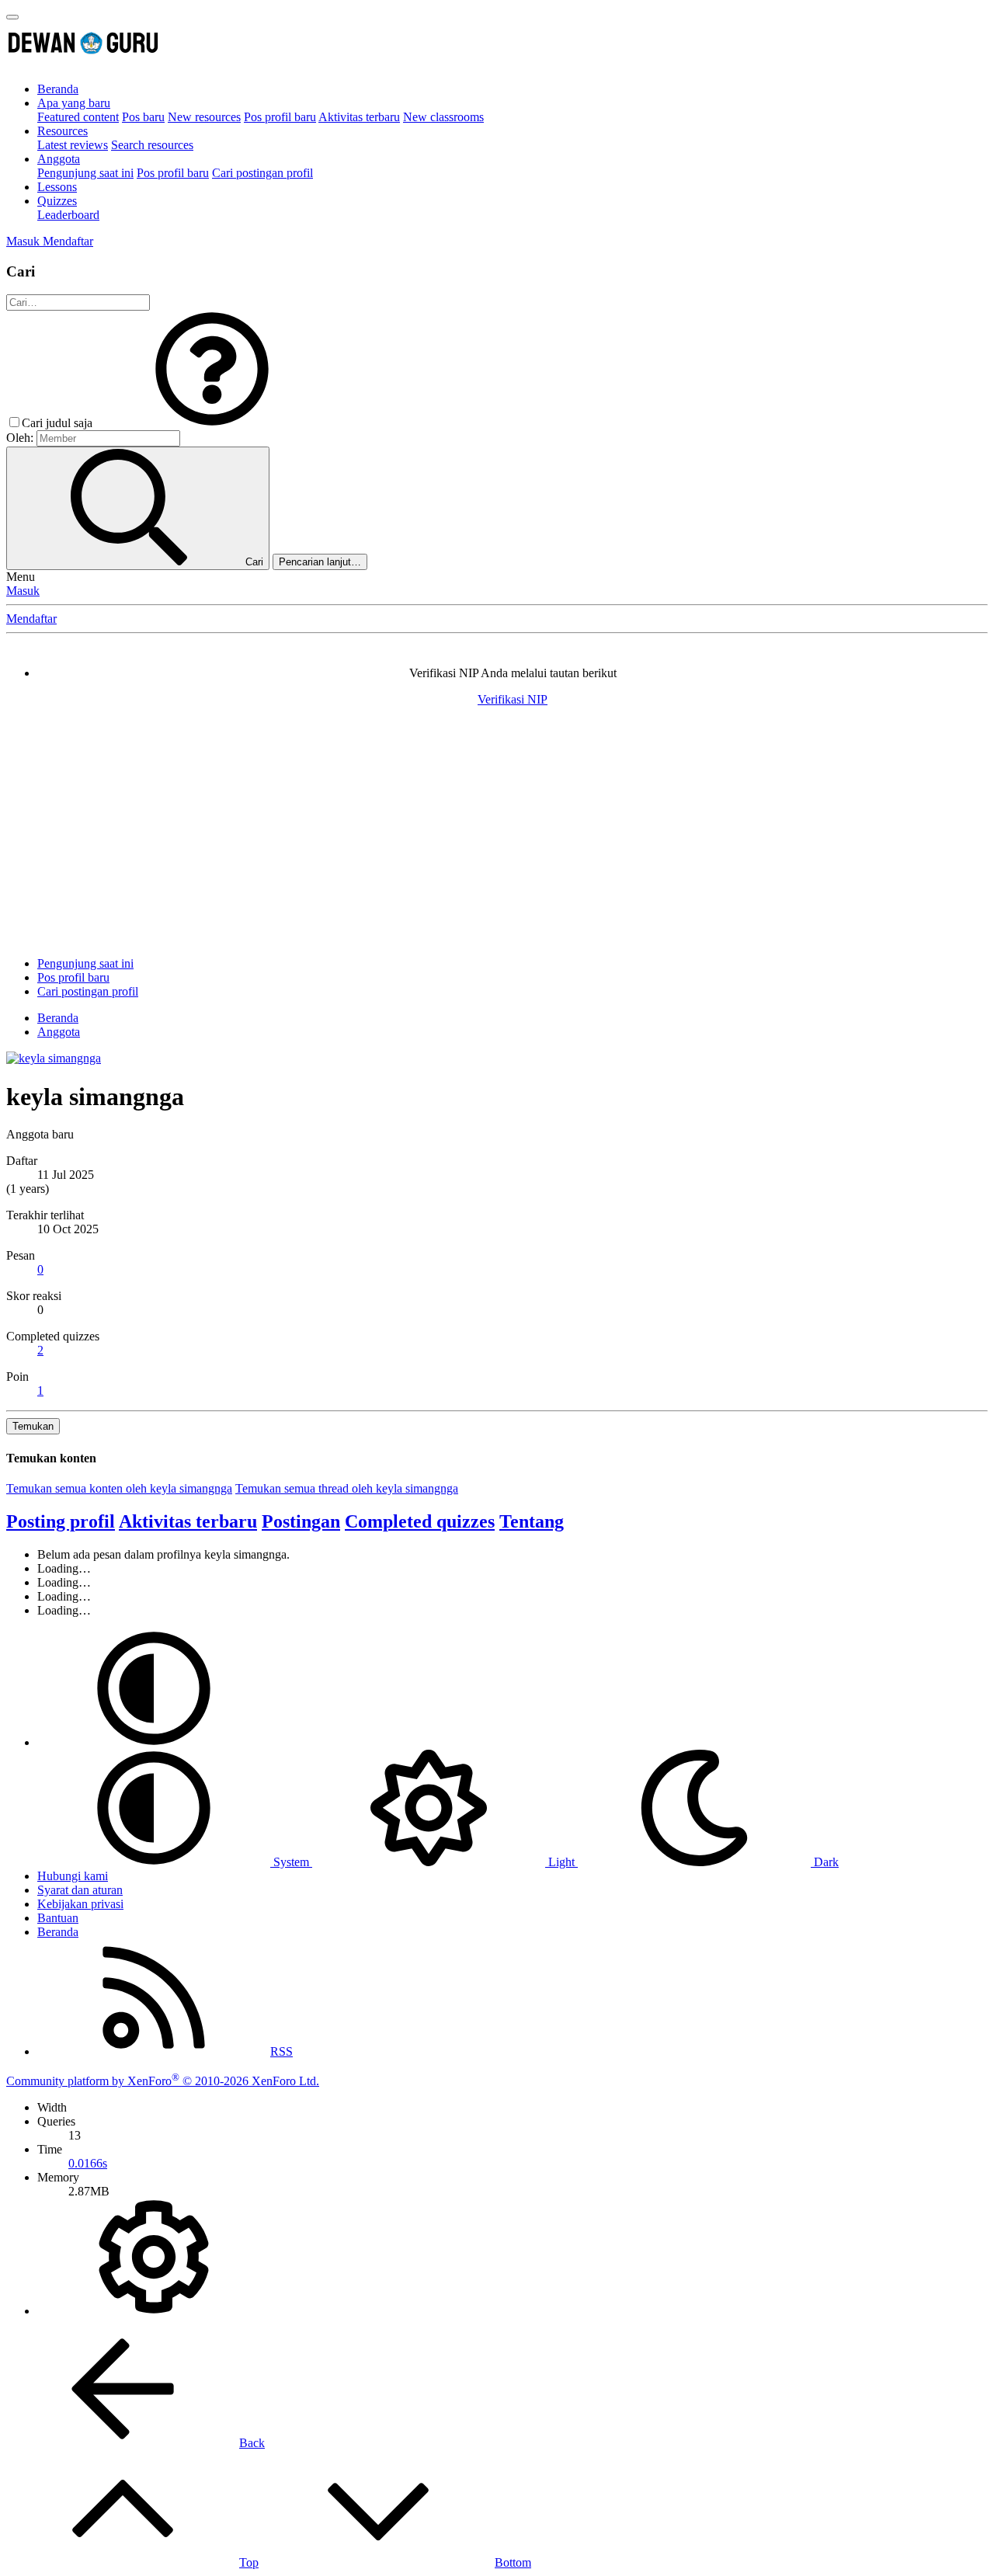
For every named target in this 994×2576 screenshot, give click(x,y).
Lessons (57, 187)
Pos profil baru (280, 117)
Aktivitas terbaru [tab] (188, 1521)
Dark (825, 1862)
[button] (212, 423)
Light (561, 1862)
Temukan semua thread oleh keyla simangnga (347, 1488)
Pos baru (143, 117)
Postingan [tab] (301, 1521)
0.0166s (88, 2163)
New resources (204, 117)
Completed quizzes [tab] (420, 1521)
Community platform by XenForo (163, 2081)
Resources (63, 131)
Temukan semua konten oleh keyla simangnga (119, 1488)
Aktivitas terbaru (359, 117)
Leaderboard (68, 215)
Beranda (58, 89)
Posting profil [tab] (61, 1521)
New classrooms (443, 117)
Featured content (78, 117)
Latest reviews (73, 145)
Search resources (152, 145)
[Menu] (12, 17)
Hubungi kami (73, 1876)
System (291, 1862)
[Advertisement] (497, 836)
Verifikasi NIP (513, 699)
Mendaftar (31, 619)
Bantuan (58, 1918)
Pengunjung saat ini (85, 173)
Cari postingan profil (262, 173)
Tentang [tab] (532, 1521)
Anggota (59, 159)
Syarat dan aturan (80, 1890)
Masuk (23, 591)
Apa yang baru (74, 103)
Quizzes (57, 201)
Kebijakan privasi (80, 1904)
